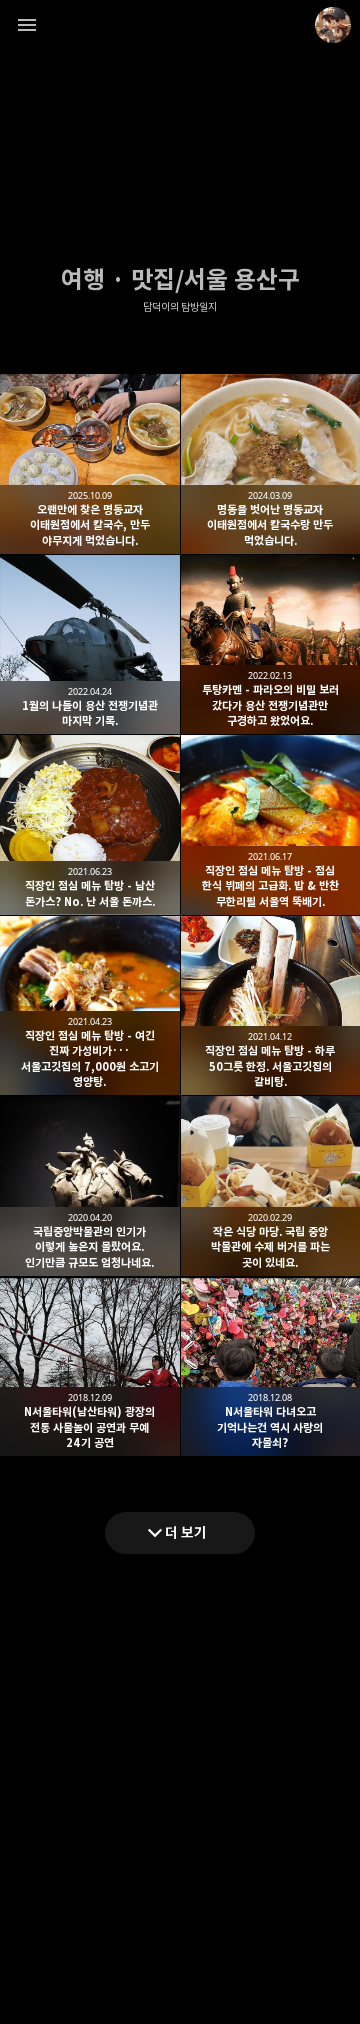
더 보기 (186, 1532)
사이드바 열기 (27, 25)
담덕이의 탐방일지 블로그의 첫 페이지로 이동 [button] (180, 25)
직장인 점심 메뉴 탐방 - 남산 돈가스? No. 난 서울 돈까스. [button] (90, 825)
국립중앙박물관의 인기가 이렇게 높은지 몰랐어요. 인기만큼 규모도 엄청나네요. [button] (90, 1186)
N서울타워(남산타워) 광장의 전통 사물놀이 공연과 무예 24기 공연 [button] (90, 1367)
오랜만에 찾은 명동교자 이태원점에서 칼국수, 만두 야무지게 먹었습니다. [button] (90, 464)
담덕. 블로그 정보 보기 (333, 25)
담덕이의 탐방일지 (180, 307)
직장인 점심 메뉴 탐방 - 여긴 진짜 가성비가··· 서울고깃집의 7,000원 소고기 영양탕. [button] (90, 1006)
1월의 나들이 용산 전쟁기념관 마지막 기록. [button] (90, 645)
